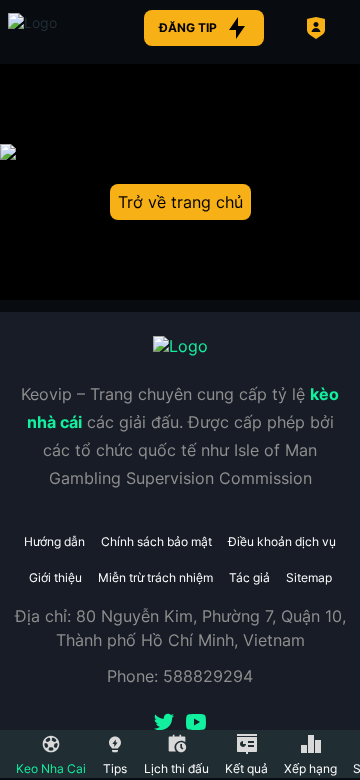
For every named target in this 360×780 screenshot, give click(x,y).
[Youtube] (196, 724)
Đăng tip (188, 27)
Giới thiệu (55, 577)
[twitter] (164, 724)
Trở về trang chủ (180, 202)
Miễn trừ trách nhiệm (155, 577)
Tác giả (249, 577)
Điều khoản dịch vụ (282, 541)
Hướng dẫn (54, 541)
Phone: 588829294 (180, 676)
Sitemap (309, 577)
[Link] (58, 28)
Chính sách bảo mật (156, 541)
